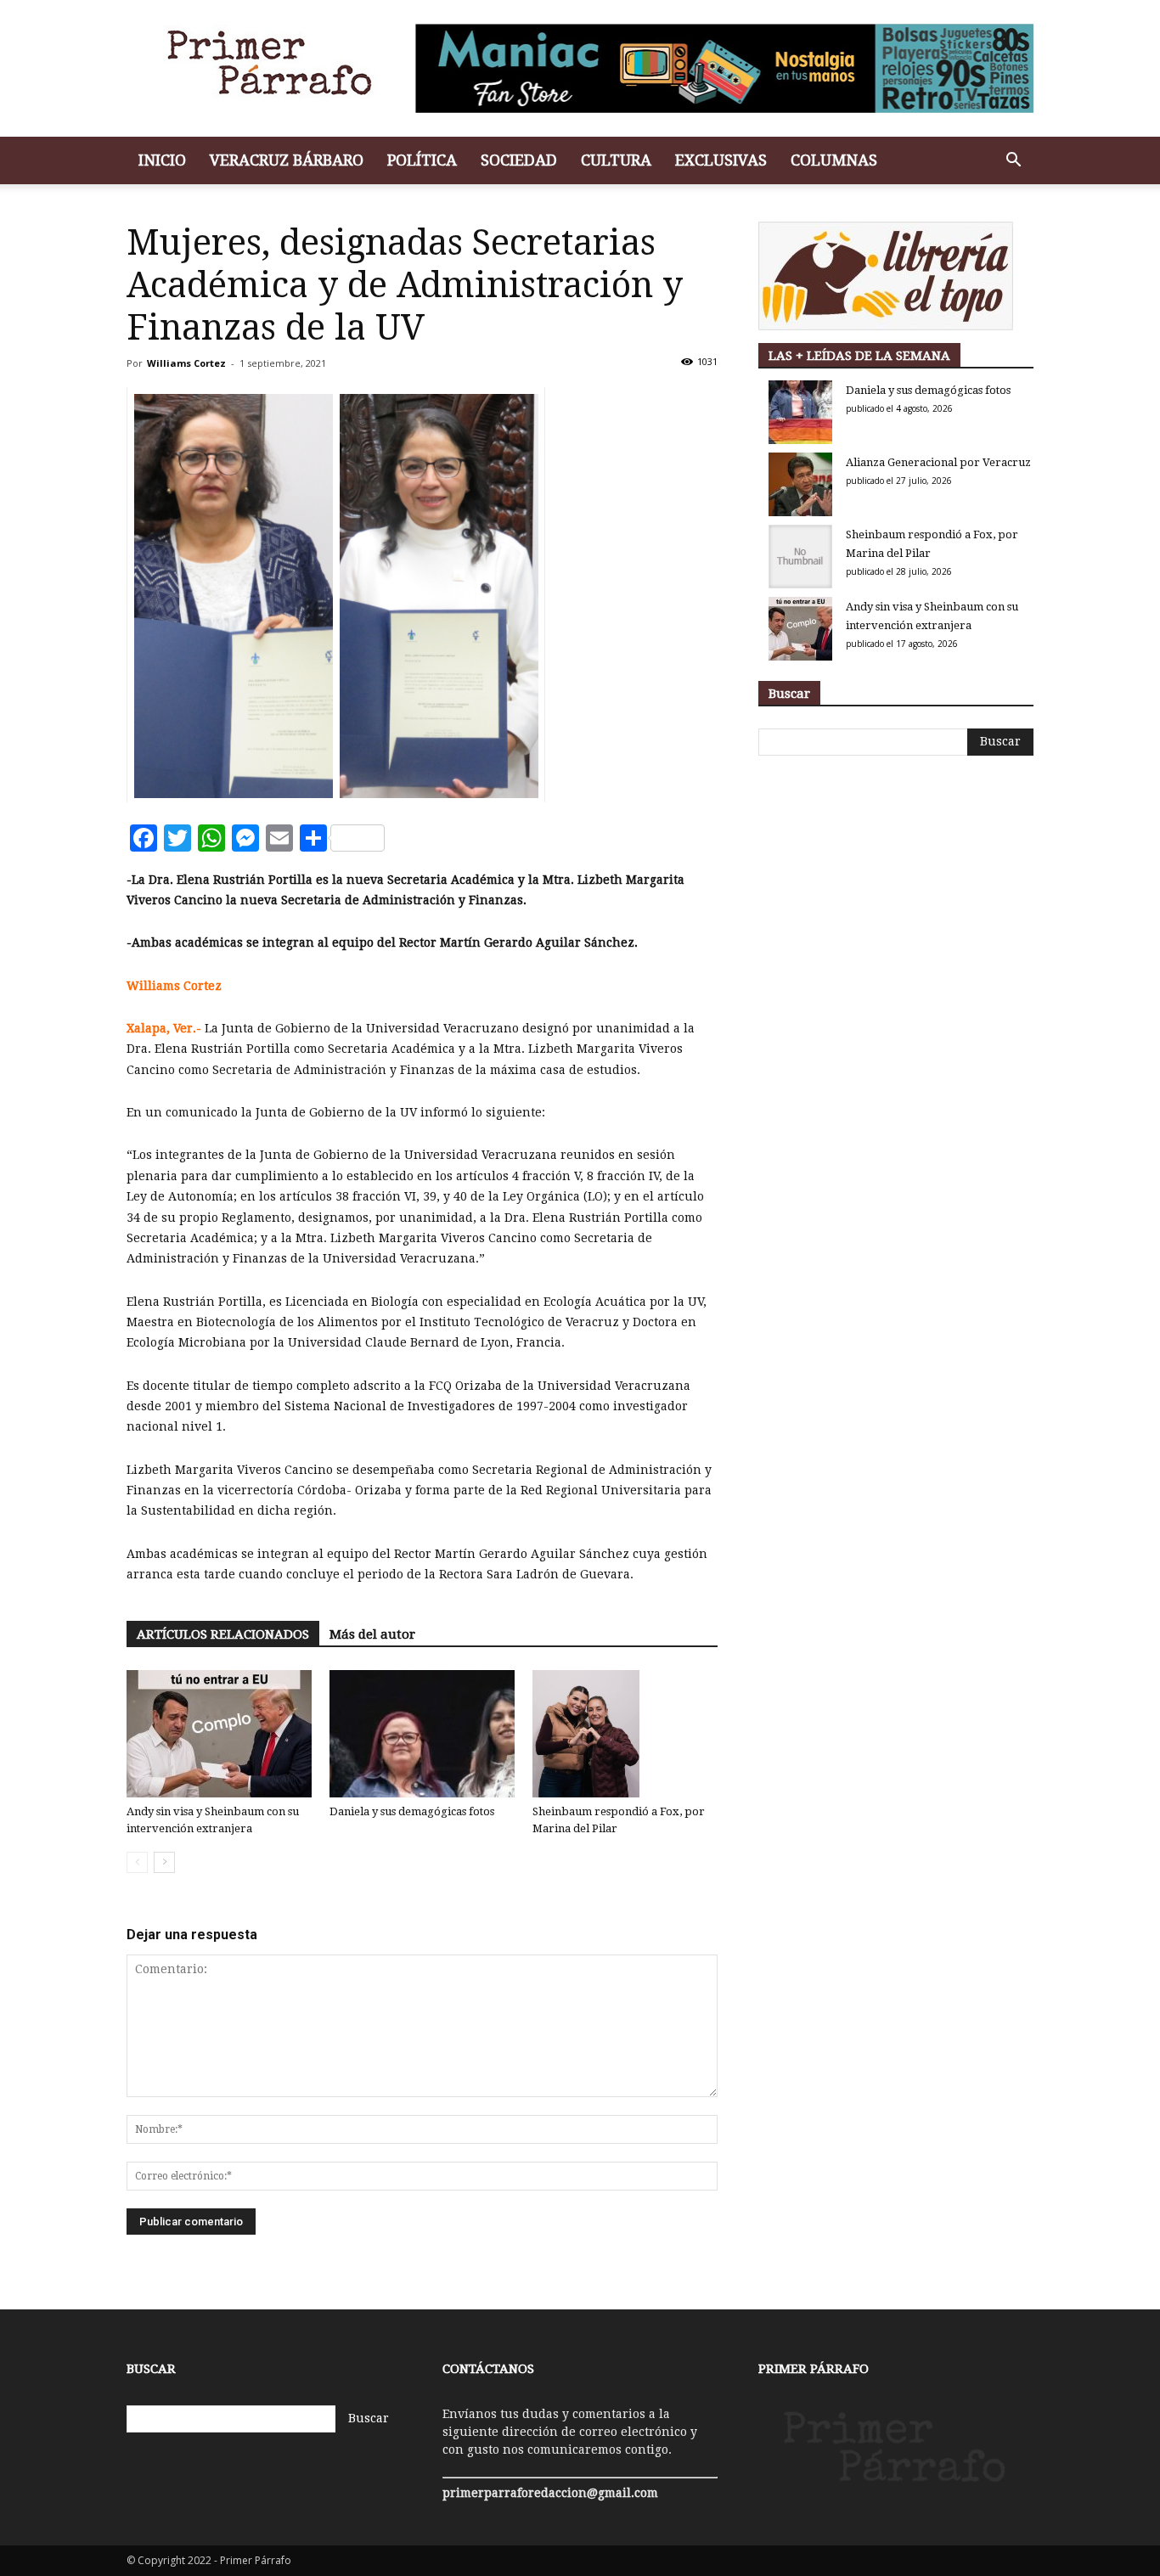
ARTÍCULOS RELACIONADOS (223, 1634)
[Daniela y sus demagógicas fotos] (422, 1734)
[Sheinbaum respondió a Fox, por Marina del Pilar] (625, 1734)
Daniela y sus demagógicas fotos (412, 1811)
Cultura (616, 160)
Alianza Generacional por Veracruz (938, 462)
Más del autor (372, 1634)
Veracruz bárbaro (287, 160)
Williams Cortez (186, 363)
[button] (1013, 162)
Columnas (834, 160)
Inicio (162, 160)
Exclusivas (721, 160)
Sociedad (519, 160)
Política (422, 160)
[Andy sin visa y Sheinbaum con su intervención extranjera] (219, 1734)
